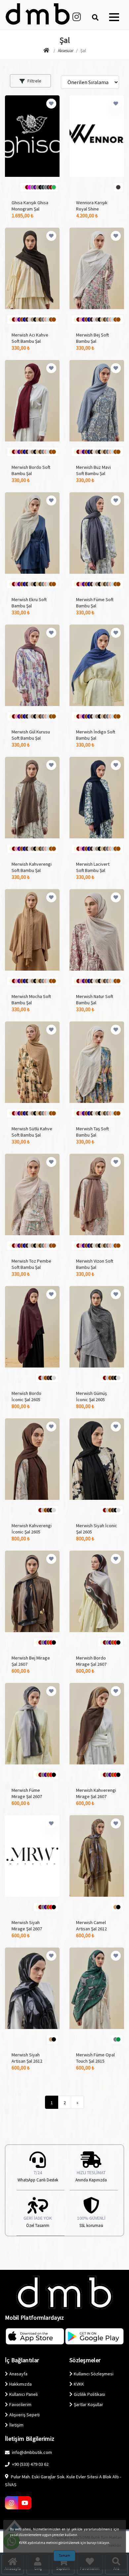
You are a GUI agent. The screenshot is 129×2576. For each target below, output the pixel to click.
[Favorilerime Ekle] (51, 104)
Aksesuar (66, 51)
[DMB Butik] (47, 51)
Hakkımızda (21, 2384)
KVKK (79, 2384)
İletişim (16, 2425)
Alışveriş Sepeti (24, 2415)
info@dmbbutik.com (31, 2452)
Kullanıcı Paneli (23, 2394)
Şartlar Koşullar (88, 2404)
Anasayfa (18, 2374)
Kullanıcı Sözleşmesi (94, 2374)
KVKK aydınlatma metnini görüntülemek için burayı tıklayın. (64, 2543)
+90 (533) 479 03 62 (30, 2464)
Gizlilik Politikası (89, 2394)
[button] (114, 17)
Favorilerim (20, 2404)
